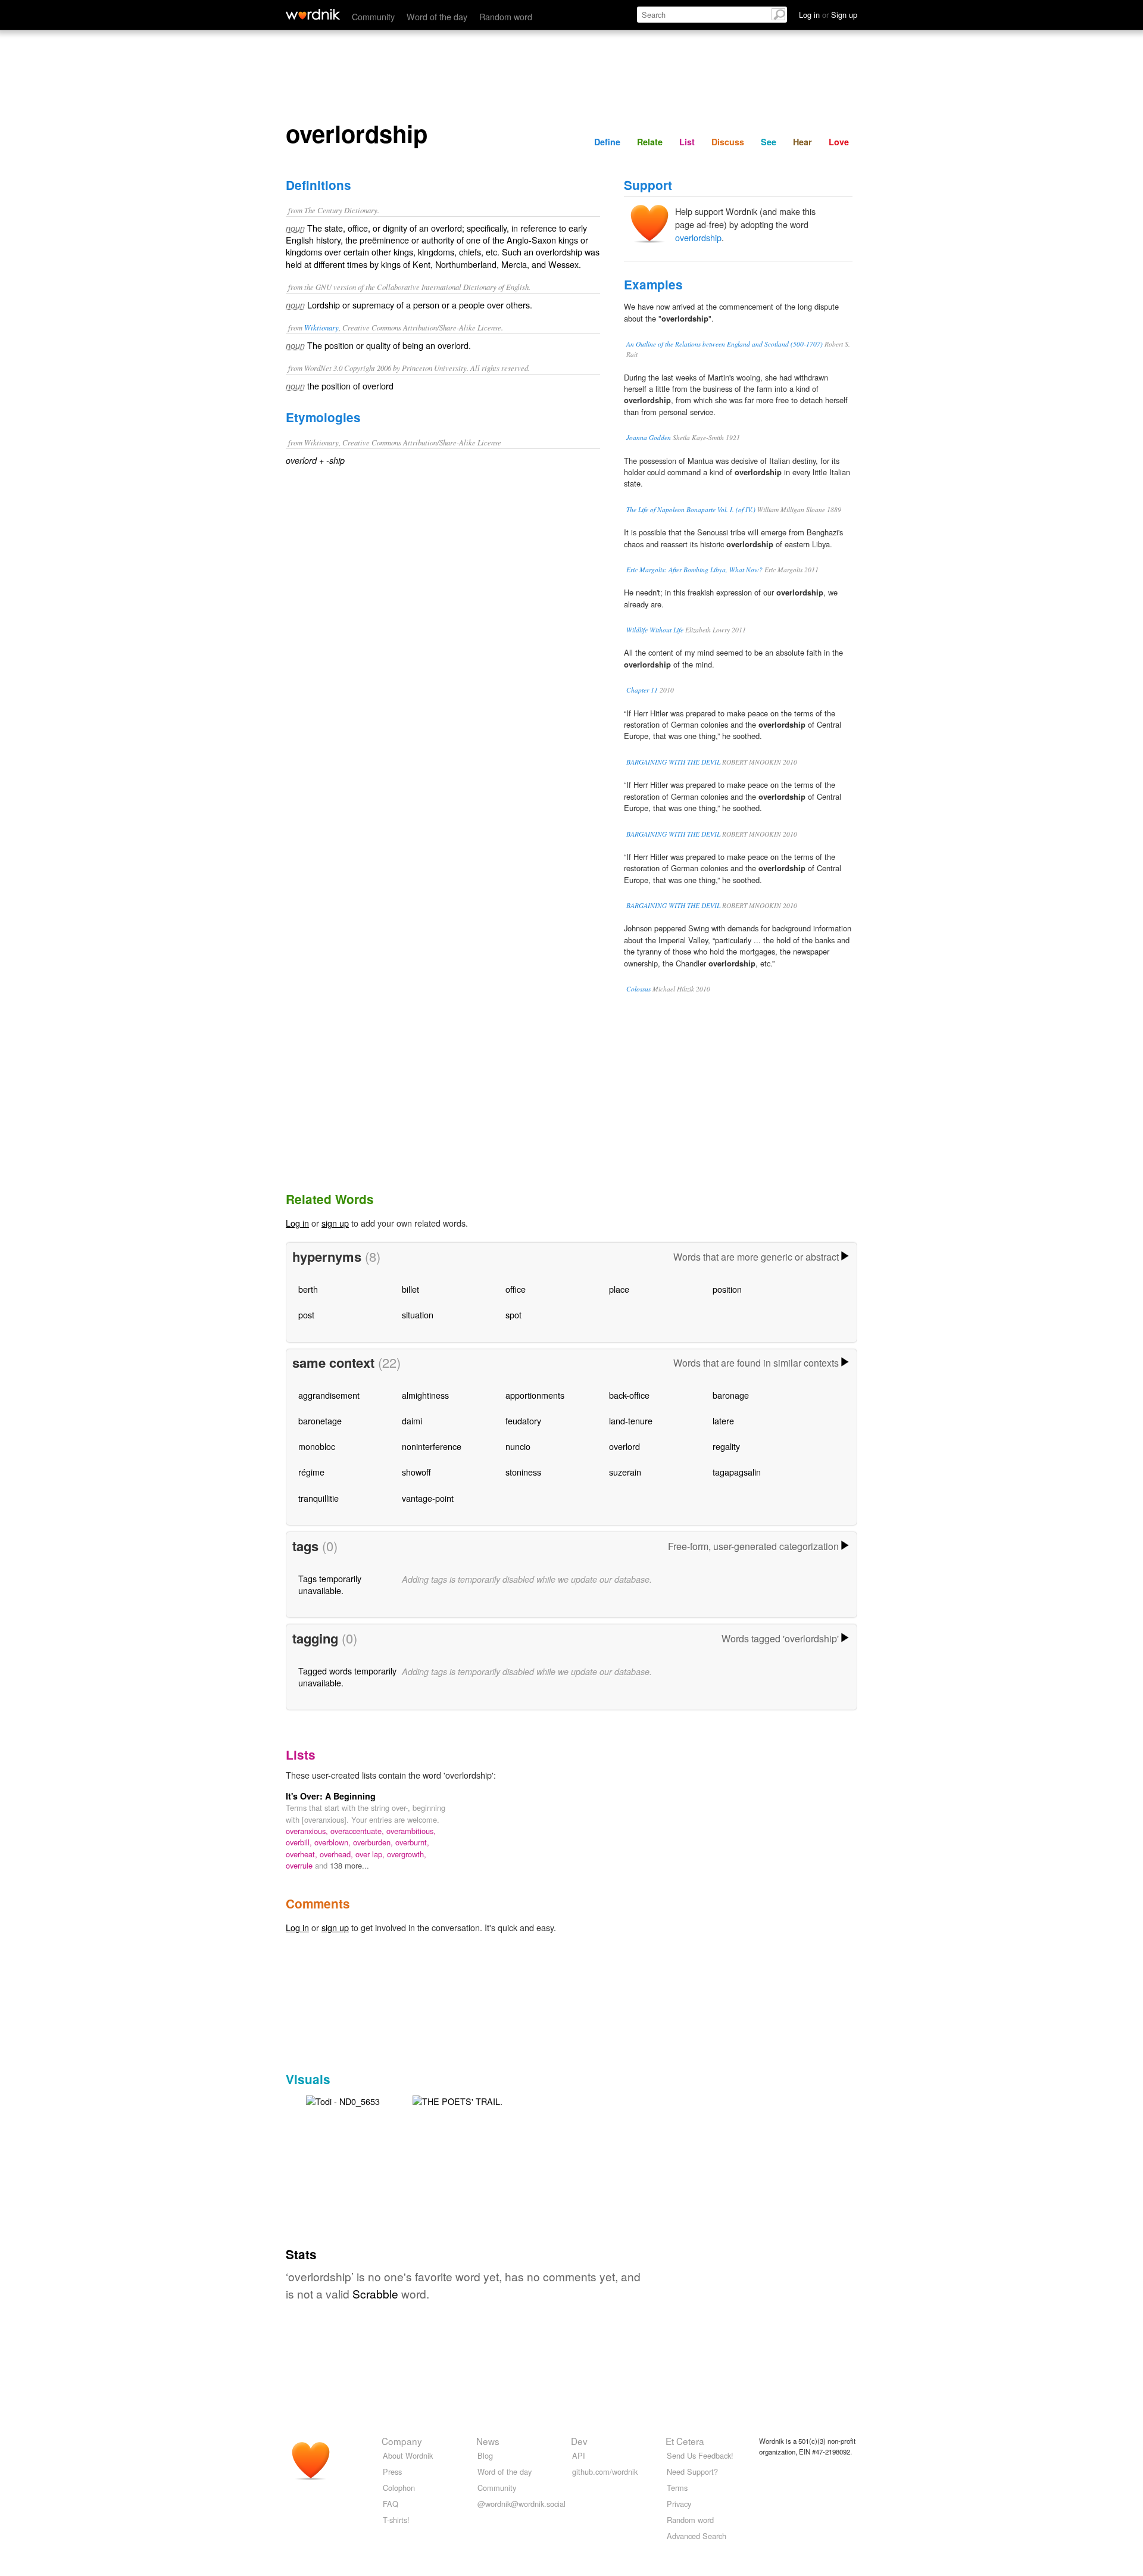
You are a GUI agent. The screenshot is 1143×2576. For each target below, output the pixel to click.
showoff (416, 1472)
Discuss (728, 142)
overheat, (303, 1854)
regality (726, 1446)
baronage (731, 1395)
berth (308, 1289)
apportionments (535, 1395)
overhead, (338, 1854)
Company (402, 2441)
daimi (412, 1420)
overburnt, (412, 1842)
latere (723, 1420)
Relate (650, 142)
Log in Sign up (828, 15)
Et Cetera (685, 2441)
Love (839, 142)
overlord (624, 1446)
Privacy (679, 2504)
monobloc (317, 1446)
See (769, 142)
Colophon (399, 2488)
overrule (300, 1865)
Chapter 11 (642, 690)
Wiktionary (321, 327)
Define (607, 142)
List (687, 142)
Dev (579, 2441)
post (306, 1314)
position (727, 1289)
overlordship (698, 237)
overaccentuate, (358, 1831)
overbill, (300, 1842)
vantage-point (428, 1498)
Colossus (638, 989)
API (579, 2455)
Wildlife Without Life (655, 630)
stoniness (523, 1472)
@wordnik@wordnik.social (521, 2504)
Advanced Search (697, 2536)
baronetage (320, 1420)
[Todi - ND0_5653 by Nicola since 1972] (343, 2100)
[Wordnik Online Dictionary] (313, 14)
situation (418, 1314)
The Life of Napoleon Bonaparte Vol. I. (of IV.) (691, 509)
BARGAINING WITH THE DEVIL (673, 762)
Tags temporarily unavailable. (330, 1584)
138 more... (349, 1865)
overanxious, (308, 1831)
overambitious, (411, 1831)
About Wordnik (408, 2455)
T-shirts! (396, 2520)
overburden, (374, 1842)
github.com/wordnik (605, 2471)
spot (513, 1314)
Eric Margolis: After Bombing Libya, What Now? (694, 570)
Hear (802, 142)
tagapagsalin (737, 1472)
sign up (335, 1223)
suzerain (625, 1472)
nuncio (518, 1446)
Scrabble (375, 2293)
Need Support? (692, 2471)
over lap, (371, 1854)
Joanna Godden (649, 437)
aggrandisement (329, 1395)
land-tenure (631, 1420)
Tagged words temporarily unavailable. (347, 1677)
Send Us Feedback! (700, 2455)
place (619, 1289)
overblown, (334, 1842)
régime (311, 1472)
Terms (677, 2488)
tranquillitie (318, 1498)
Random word (506, 16)
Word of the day (437, 16)
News (488, 2441)
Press (392, 2471)
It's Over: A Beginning (331, 1796)
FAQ (391, 2504)
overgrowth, (407, 1854)
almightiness (425, 1395)
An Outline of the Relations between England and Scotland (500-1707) (724, 344)
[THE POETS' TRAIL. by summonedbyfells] (457, 2100)
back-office (629, 1395)
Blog (485, 2455)
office (516, 1289)
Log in (297, 1223)
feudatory (523, 1420)
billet (410, 1289)
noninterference (432, 1446)
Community (373, 16)
